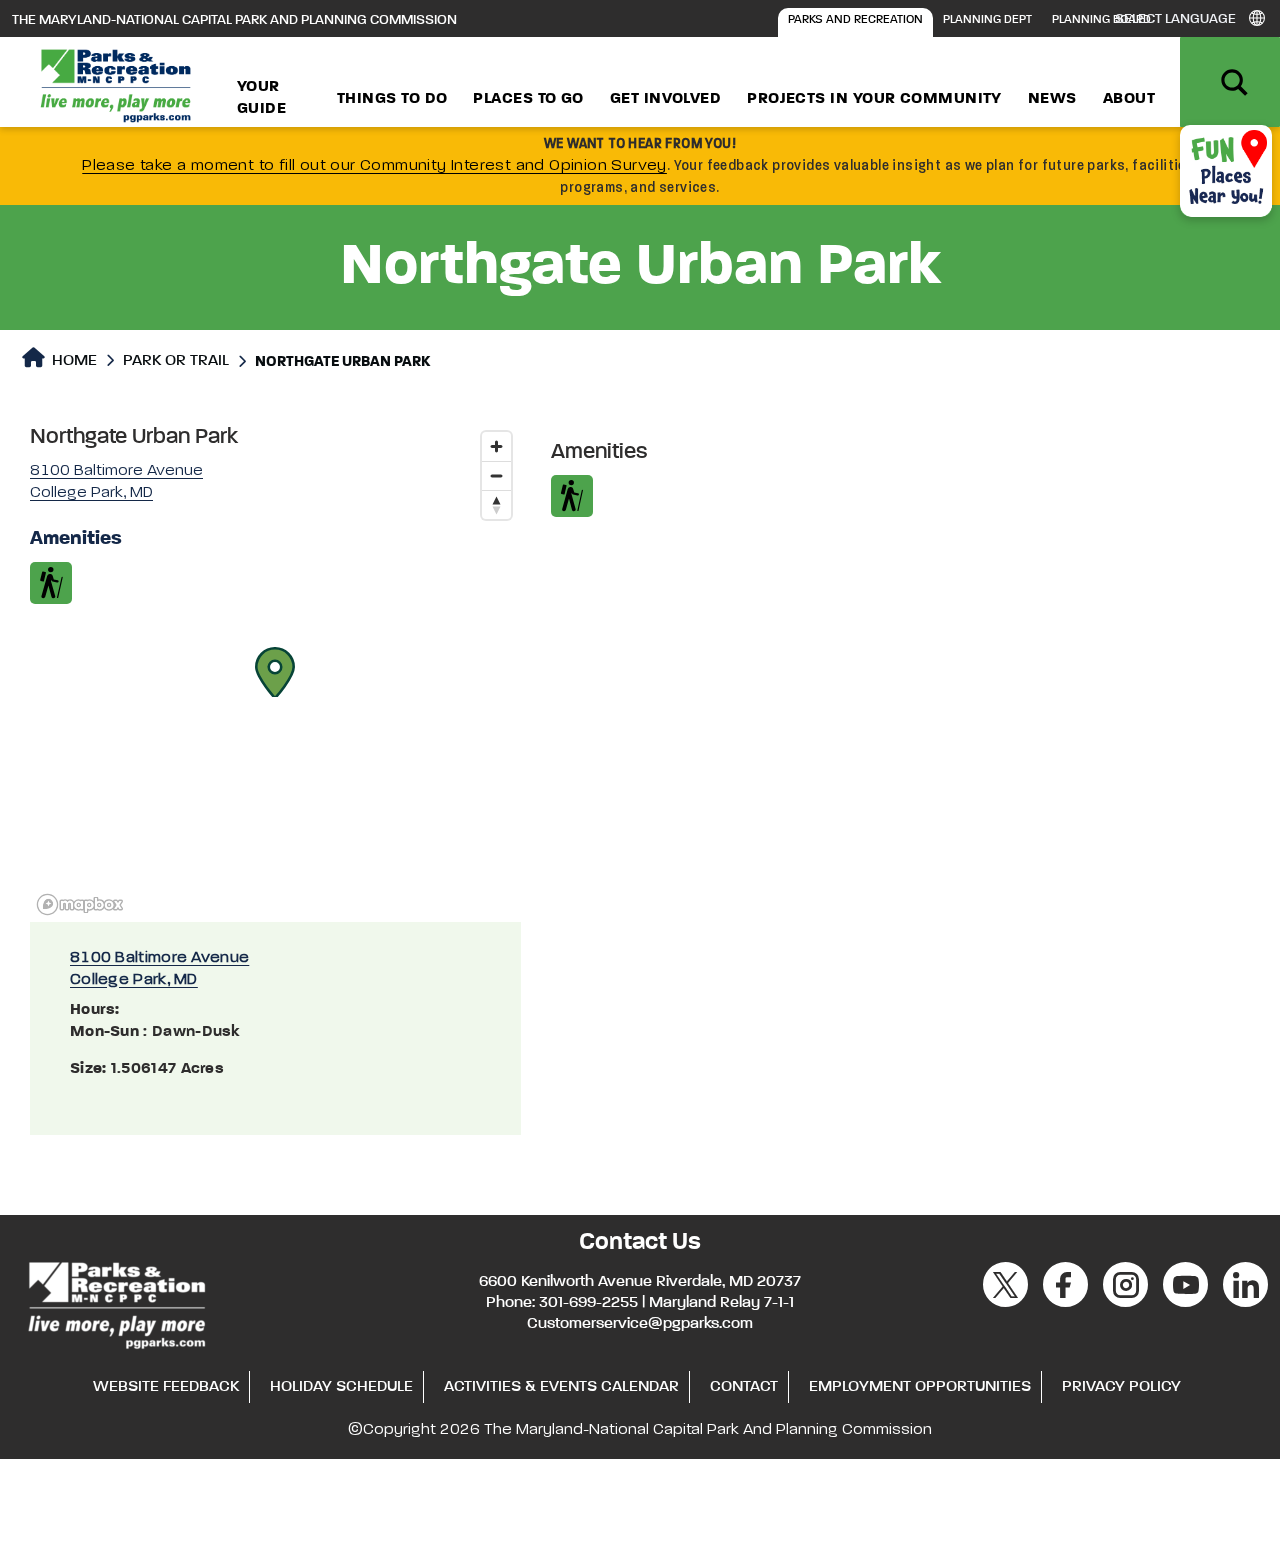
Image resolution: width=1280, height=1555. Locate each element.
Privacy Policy (1121, 1387)
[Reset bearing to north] (496, 504)
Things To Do (392, 99)
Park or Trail (176, 361)
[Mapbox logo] (80, 904)
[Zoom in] (496, 446)
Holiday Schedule (341, 1387)
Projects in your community (874, 99)
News (1052, 99)
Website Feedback (166, 1387)
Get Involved (665, 99)
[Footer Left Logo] (115, 1302)
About (1129, 99)
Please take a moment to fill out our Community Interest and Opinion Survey (374, 166)
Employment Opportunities (920, 1387)
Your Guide (261, 98)
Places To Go (528, 99)
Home (72, 361)
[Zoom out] (496, 475)
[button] (275, 672)
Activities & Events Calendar (561, 1387)
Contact (744, 1387)
